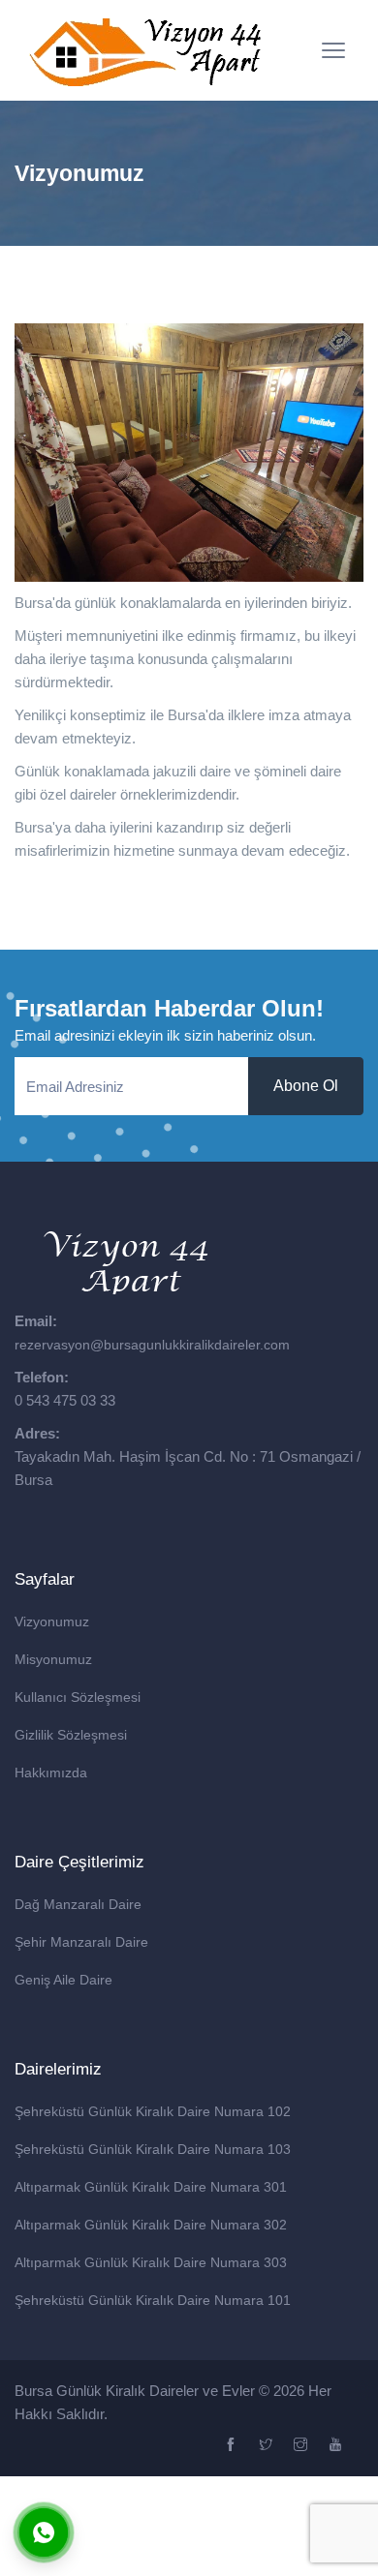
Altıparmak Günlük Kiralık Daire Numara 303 (151, 2262)
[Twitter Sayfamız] (268, 2445)
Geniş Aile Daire (63, 1980)
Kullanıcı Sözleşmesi (78, 1697)
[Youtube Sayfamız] (338, 2445)
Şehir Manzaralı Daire (81, 1942)
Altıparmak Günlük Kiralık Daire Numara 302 (151, 2225)
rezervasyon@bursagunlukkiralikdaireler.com (152, 1345)
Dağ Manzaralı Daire (78, 1904)
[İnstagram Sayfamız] (303, 2445)
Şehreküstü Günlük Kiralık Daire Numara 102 (153, 2111)
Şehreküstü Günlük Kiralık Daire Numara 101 (153, 2300)
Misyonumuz (53, 1659)
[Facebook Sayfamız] (233, 2445)
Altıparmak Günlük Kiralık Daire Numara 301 (151, 2187)
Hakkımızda (51, 1773)
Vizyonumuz (52, 1621)
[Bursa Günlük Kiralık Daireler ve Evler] (145, 50)
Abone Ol (306, 1086)
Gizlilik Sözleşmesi (71, 1735)
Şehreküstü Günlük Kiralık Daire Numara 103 (153, 2149)
